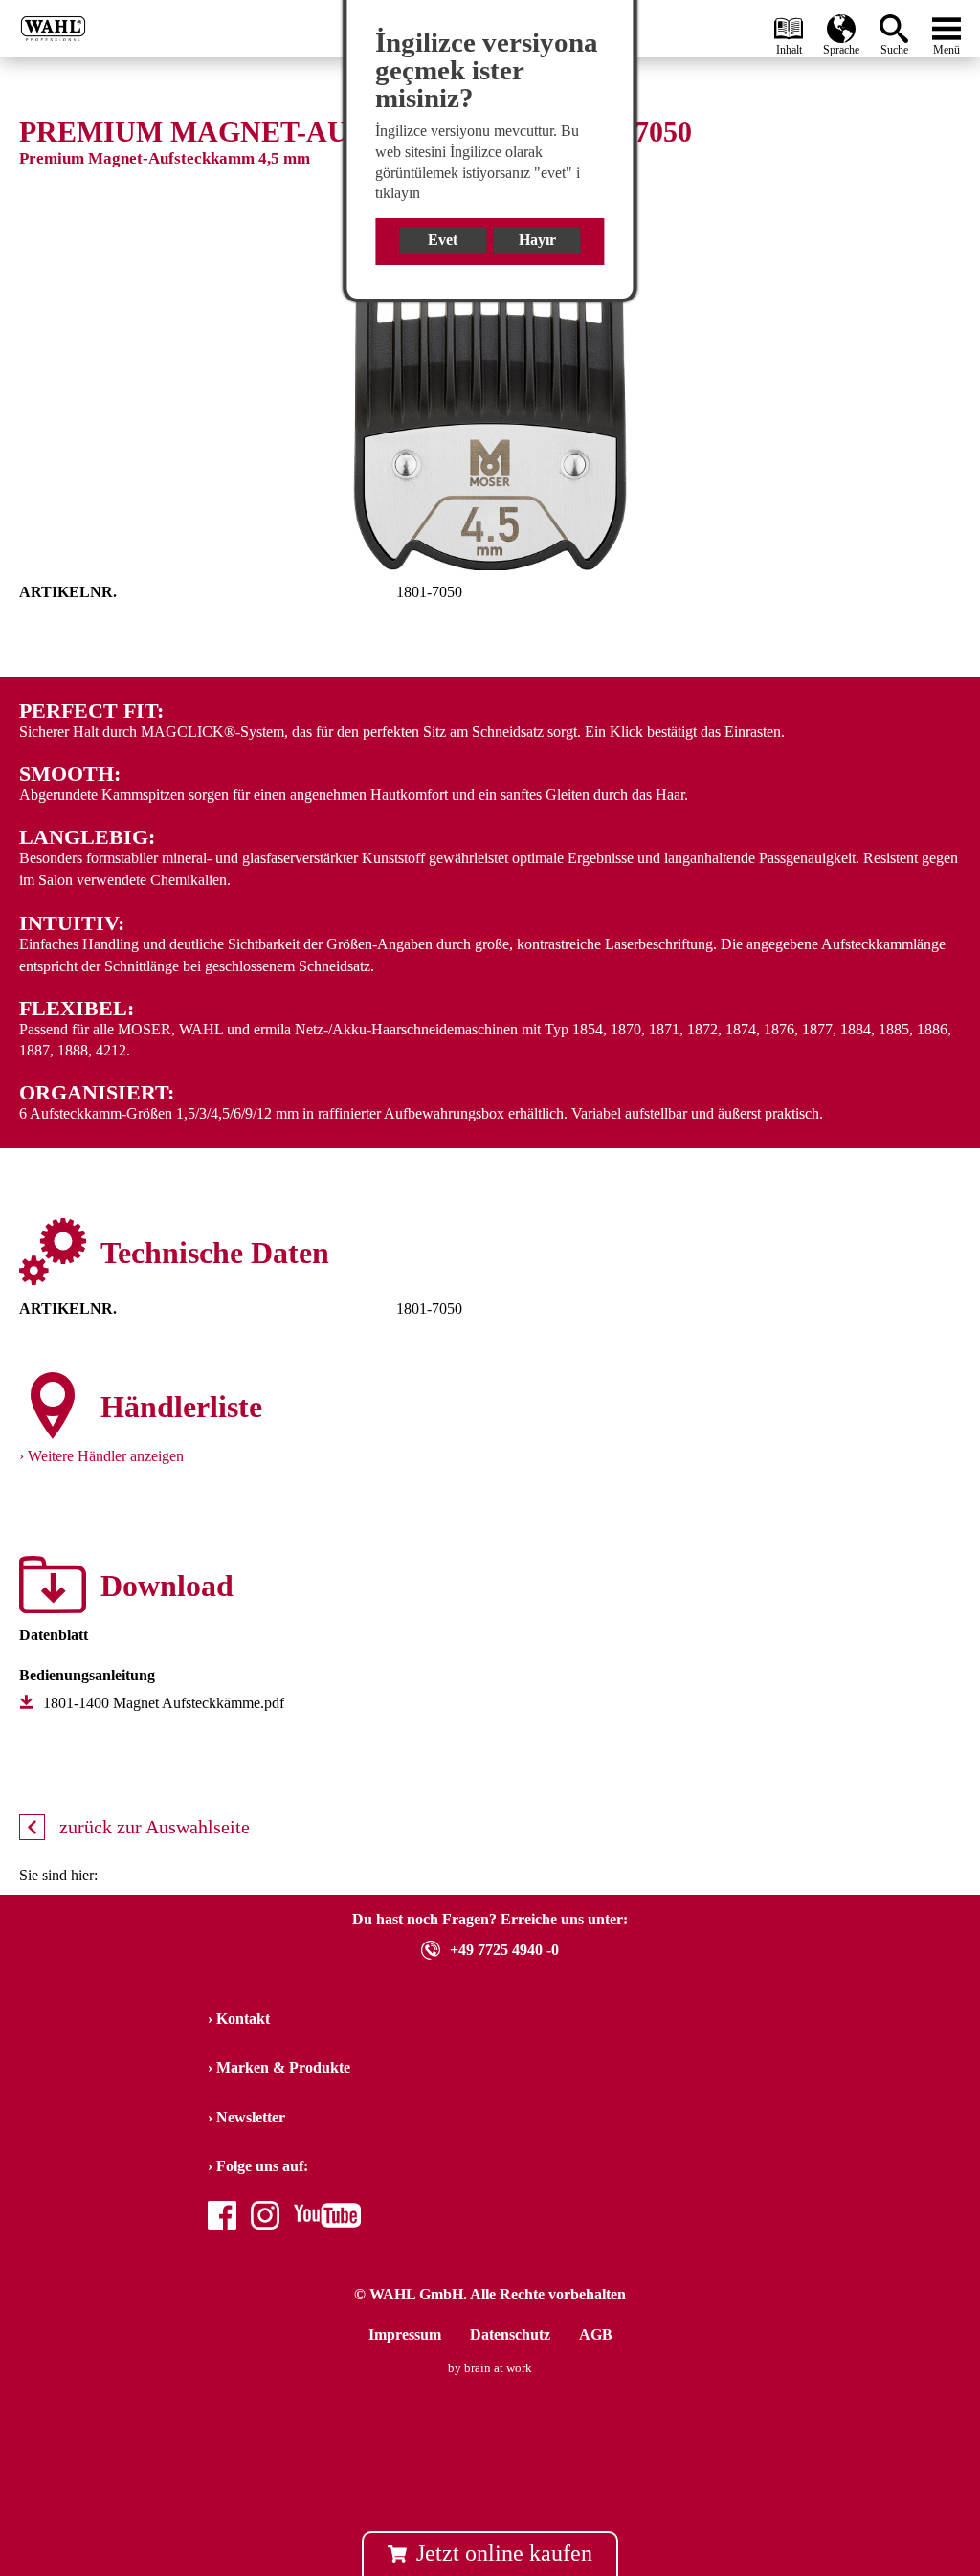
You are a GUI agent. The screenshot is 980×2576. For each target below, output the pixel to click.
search (898, 23)
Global (841, 24)
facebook (222, 2218)
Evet (443, 240)
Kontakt (243, 2019)
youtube (318, 2218)
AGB (596, 2334)
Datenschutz (510, 2334)
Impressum (405, 2334)
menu (947, 24)
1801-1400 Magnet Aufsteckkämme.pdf (164, 1703)
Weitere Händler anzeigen (106, 1456)
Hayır (537, 240)
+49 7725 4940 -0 (504, 1950)
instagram (265, 2218)
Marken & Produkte (283, 2067)
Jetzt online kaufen (504, 2553)
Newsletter (251, 2117)
